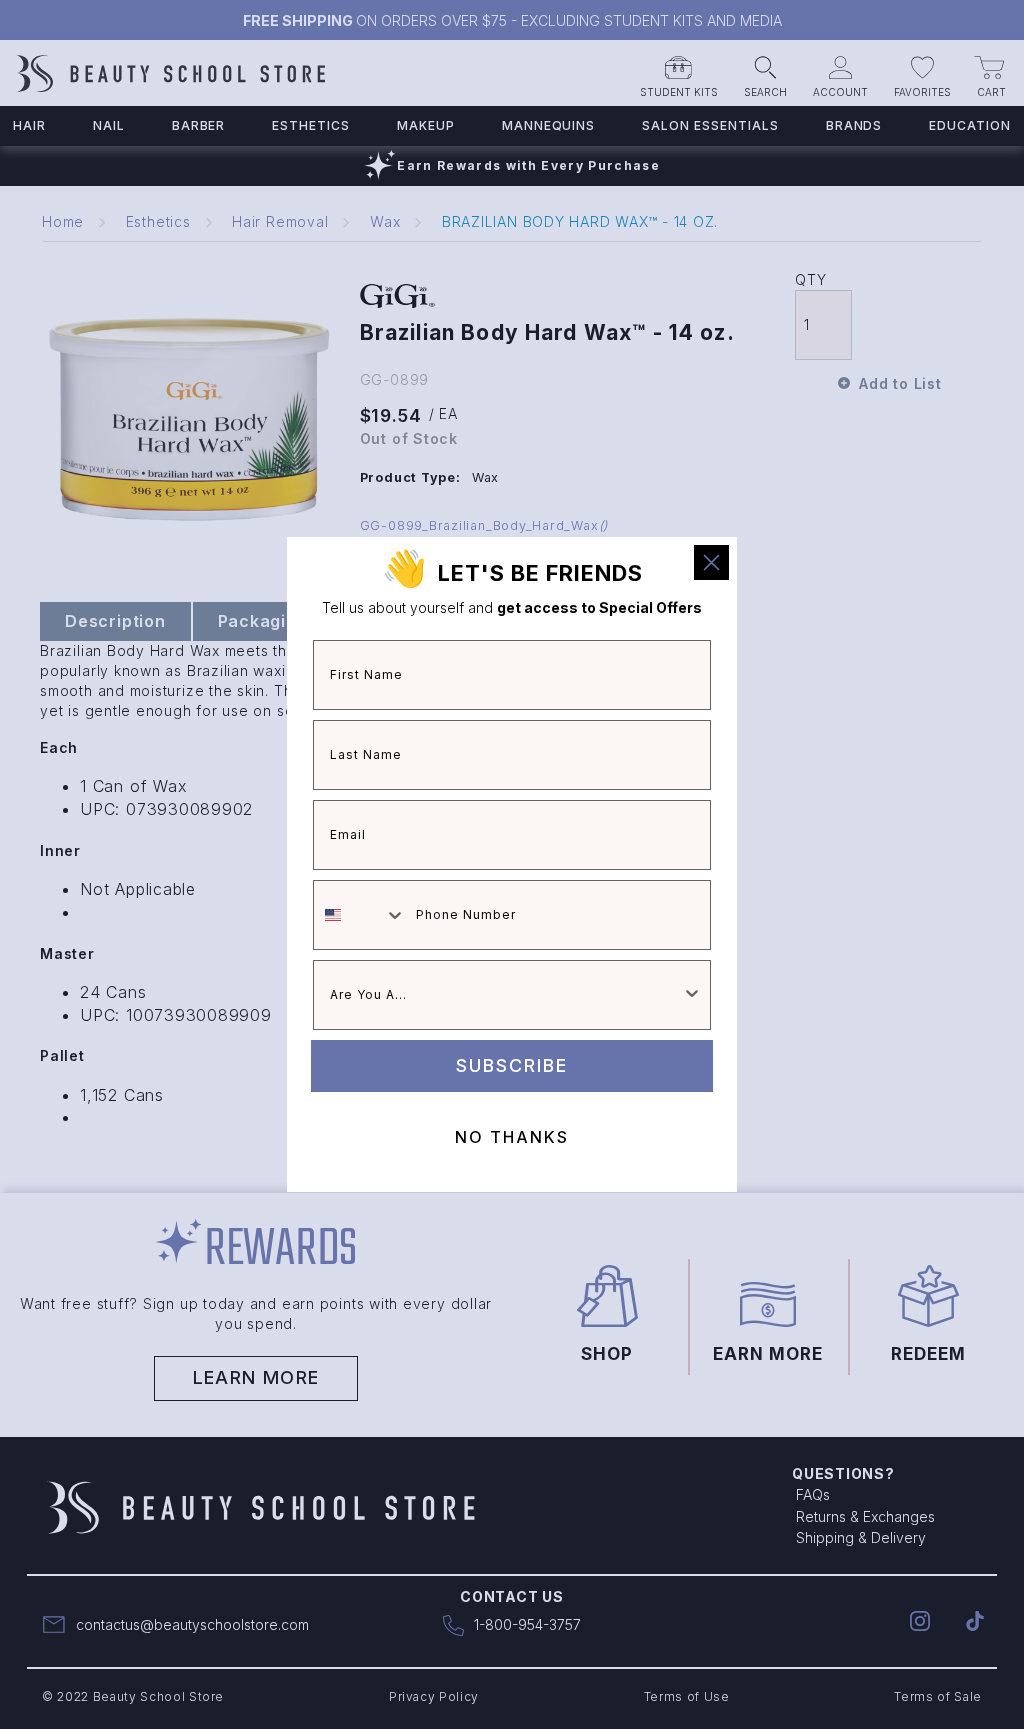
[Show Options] (692, 995)
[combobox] (360, 915)
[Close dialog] (711, 562)
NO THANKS (512, 1137)
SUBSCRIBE (512, 1065)
